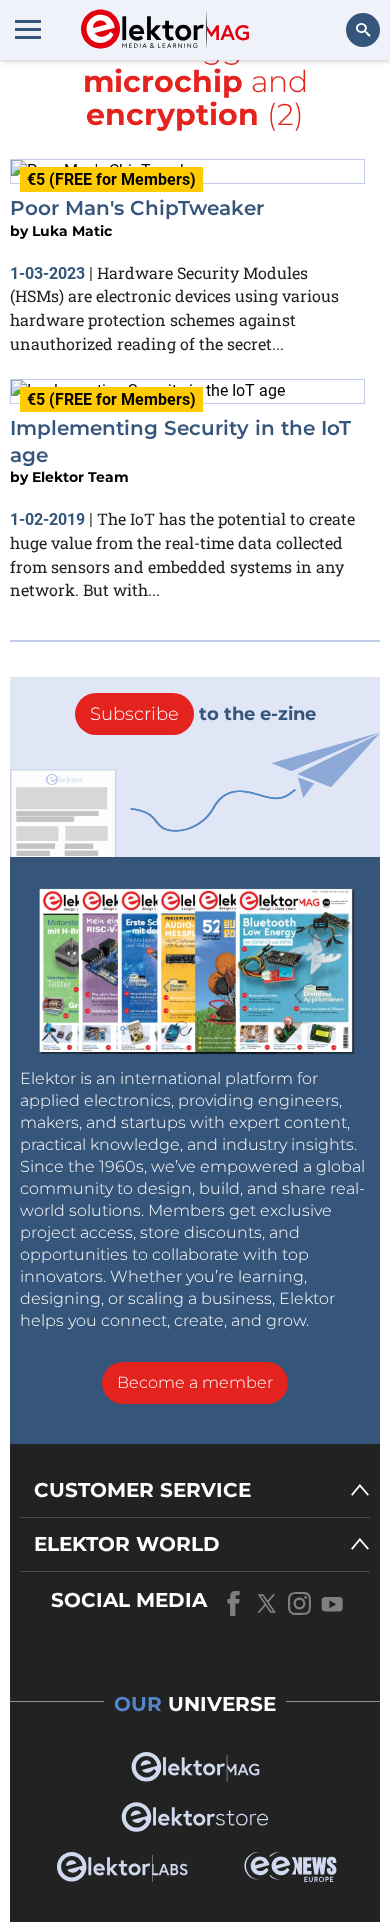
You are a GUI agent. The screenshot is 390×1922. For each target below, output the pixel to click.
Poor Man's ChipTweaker (137, 208)
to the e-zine (203, 714)
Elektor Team (80, 477)
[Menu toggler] (28, 29)
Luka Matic (72, 231)
